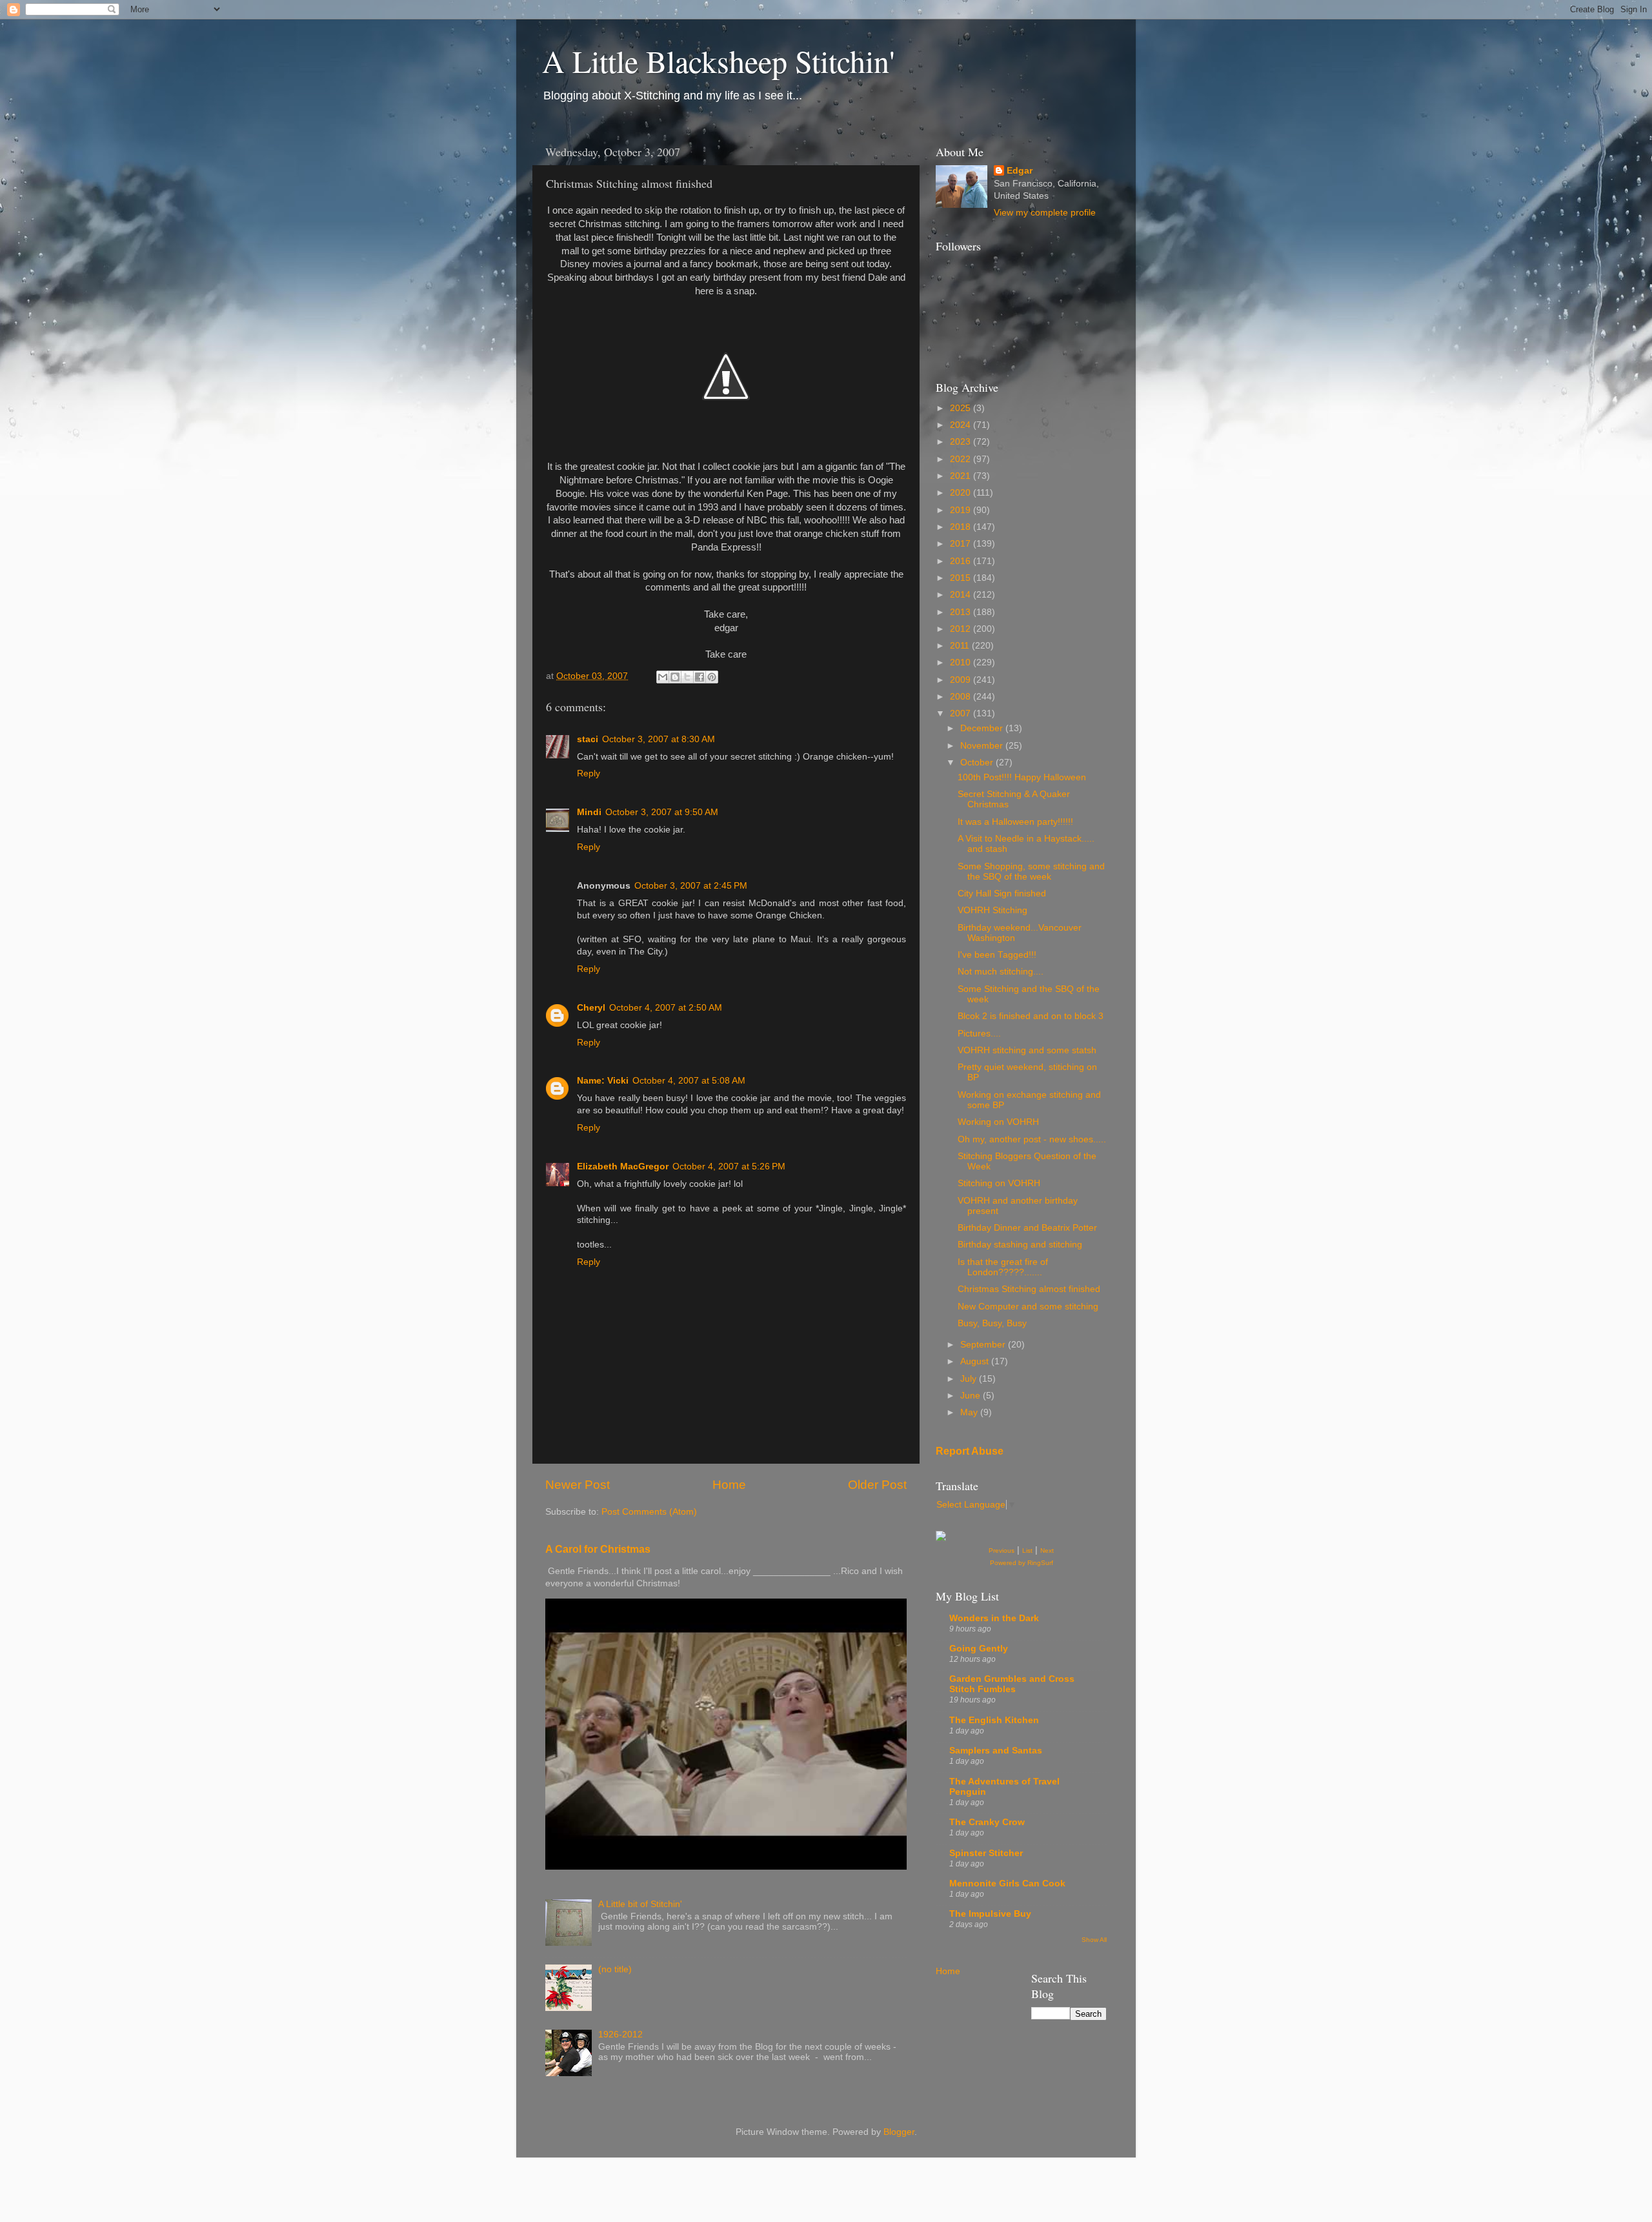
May (970, 1412)
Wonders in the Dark (994, 1618)
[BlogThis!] (675, 677)
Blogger (899, 2132)
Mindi (589, 812)
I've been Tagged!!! (997, 955)
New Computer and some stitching (1028, 1307)
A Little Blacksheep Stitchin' (719, 61)
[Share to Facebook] (700, 677)
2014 (962, 595)
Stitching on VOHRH (999, 1183)
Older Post (877, 1485)
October (978, 763)
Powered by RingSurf (1022, 1563)
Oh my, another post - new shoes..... (1032, 1139)
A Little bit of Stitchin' (640, 1904)
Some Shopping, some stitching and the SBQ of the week (1031, 872)
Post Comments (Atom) (649, 1512)
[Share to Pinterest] (712, 677)
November (983, 746)
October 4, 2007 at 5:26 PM (729, 1167)
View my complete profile (1045, 213)
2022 (962, 459)
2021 (962, 476)
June (972, 1396)
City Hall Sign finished (1002, 894)
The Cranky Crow (987, 1822)
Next (1047, 1550)
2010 (962, 662)
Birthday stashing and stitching (1020, 1245)
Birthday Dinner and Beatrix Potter (1027, 1228)
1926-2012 (620, 2035)
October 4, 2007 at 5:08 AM (689, 1081)
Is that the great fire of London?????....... (1003, 1267)
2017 (962, 544)
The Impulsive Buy (990, 1914)
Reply (589, 773)
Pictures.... (979, 1034)
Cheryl (591, 1008)
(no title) (615, 1969)
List (1027, 1550)
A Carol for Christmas (598, 1549)
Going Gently (979, 1649)
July (970, 1379)
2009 (962, 680)
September (984, 1345)
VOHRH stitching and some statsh (1027, 1050)
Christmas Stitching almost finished (1029, 1289)
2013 (962, 612)
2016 (962, 561)
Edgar (1020, 171)
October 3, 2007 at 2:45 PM (691, 886)
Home (729, 1485)
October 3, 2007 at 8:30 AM (659, 739)
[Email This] (663, 677)
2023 (962, 442)
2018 (962, 527)
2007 (962, 713)
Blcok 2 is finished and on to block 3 (1031, 1016)
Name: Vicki (603, 1081)
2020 (962, 493)
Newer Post (578, 1485)
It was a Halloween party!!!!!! (1015, 822)
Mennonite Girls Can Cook (1007, 1884)
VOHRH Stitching (992, 910)
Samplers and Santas (996, 1751)
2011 (961, 646)
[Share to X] (687, 677)
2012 (962, 629)
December (983, 728)
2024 (962, 425)
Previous (1002, 1550)
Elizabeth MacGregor (623, 1167)
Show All (1094, 1940)
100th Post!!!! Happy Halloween (1022, 777)
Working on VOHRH (998, 1122)
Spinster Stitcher (986, 1853)
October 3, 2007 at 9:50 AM (662, 812)
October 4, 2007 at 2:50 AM (666, 1008)
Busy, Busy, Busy (992, 1323)
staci (588, 739)
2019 (962, 510)
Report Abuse (970, 1451)
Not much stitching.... (1001, 972)
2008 (962, 697)
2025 (962, 408)
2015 (962, 578)
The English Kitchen (994, 1720)
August (976, 1361)
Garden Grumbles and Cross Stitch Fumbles (1012, 1684)
